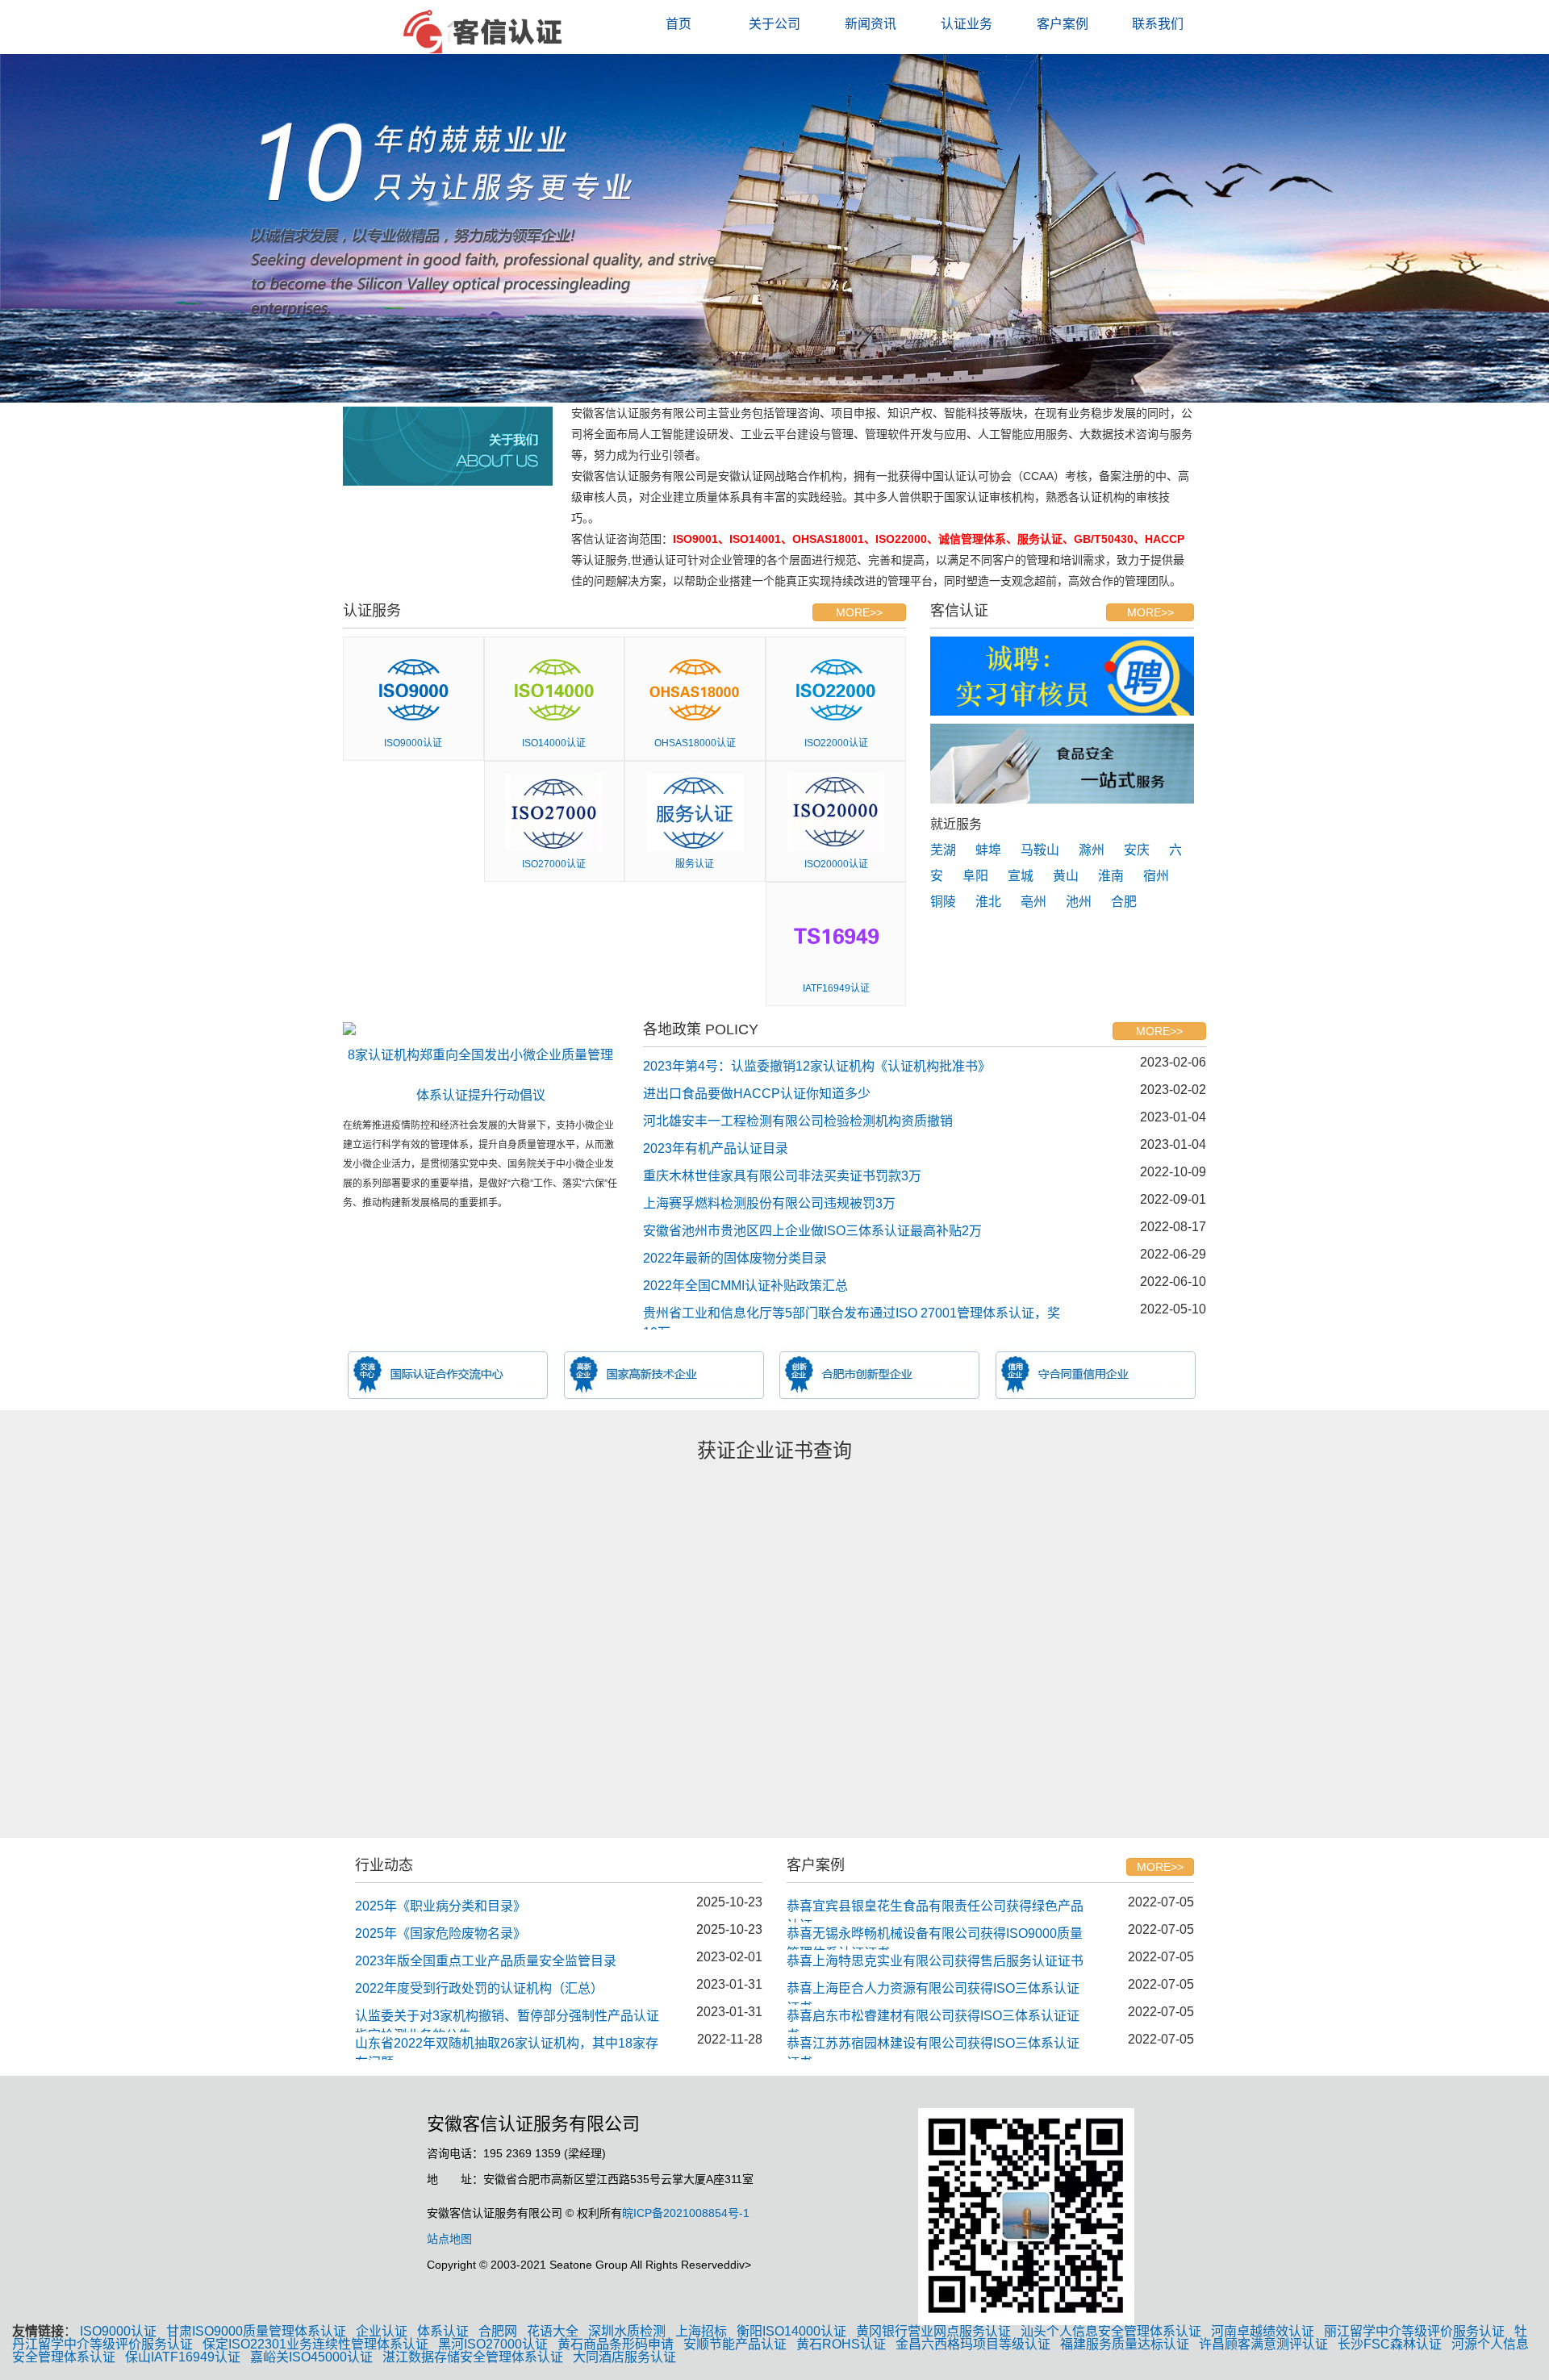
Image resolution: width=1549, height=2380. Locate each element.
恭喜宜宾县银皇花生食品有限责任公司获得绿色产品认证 (935, 1911)
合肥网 (498, 2331)
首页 (678, 24)
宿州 (1156, 876)
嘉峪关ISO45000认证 (311, 2357)
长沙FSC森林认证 (1390, 2344)
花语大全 (553, 2331)
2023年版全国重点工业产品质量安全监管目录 (486, 1961)
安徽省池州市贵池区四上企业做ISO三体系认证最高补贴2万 (812, 1231)
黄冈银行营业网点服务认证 (933, 2331)
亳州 (1033, 902)
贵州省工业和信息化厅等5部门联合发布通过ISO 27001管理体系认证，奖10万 (852, 1318)
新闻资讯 (871, 24)
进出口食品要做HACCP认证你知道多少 (757, 1094)
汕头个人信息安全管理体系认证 (1111, 2331)
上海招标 (701, 2331)
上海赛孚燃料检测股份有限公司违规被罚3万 (769, 1203)
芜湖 (943, 850)
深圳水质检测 (627, 2331)
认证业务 (967, 24)
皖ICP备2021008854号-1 (686, 2213)
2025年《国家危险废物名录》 (440, 1933)
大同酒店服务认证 (624, 2357)
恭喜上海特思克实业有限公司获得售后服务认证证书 (935, 1961)
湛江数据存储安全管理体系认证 (473, 2357)
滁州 (1092, 850)
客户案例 (1063, 24)
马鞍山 (1040, 850)
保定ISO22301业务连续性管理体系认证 (315, 2344)
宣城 (1021, 876)
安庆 (1137, 850)
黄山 (1066, 876)
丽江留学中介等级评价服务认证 (1414, 2331)
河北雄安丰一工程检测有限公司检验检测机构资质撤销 (798, 1121)
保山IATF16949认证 (183, 2357)
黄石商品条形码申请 (616, 2344)
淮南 (1111, 876)
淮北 (988, 902)
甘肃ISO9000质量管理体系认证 (256, 2331)
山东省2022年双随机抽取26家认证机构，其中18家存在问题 (507, 2048)
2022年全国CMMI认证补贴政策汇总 (745, 1286)
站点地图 (449, 2239)
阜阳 (975, 876)
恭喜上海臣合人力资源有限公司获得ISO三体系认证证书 (933, 1993)
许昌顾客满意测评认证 (1263, 2344)
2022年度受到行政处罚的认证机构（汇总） (479, 1988)
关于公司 (774, 24)
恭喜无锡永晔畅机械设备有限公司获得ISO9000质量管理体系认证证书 (935, 1938)
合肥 (1124, 902)
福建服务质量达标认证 (1125, 2344)
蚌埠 (988, 850)
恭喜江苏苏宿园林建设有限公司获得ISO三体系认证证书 (933, 2048)
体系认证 (443, 2331)
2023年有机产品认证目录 (716, 1148)
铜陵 (943, 902)
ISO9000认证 (118, 2331)
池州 (1079, 902)
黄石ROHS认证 (841, 2344)
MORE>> (859, 612)
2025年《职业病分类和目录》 (440, 1906)
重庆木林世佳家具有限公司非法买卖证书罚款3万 (782, 1176)
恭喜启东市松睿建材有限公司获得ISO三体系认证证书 (933, 2021)
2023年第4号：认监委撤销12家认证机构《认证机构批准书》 (817, 1066)
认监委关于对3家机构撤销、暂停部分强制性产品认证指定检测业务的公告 (507, 2021)
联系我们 (1158, 24)
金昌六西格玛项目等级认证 (973, 2344)
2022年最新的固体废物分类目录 (735, 1258)
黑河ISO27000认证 (493, 2344)
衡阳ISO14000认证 (791, 2331)
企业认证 (382, 2331)
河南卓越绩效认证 (1263, 2331)
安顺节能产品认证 (735, 2344)
